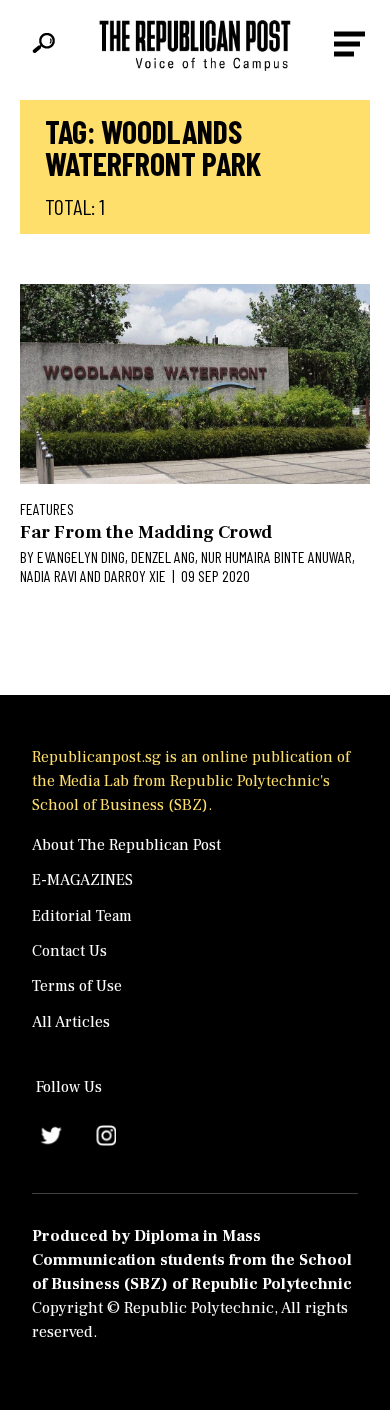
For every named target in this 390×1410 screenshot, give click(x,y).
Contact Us (69, 951)
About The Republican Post (126, 845)
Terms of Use (77, 986)
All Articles (71, 1022)
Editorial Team (82, 916)
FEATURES (47, 508)
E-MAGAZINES (82, 880)
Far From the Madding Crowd (146, 532)
